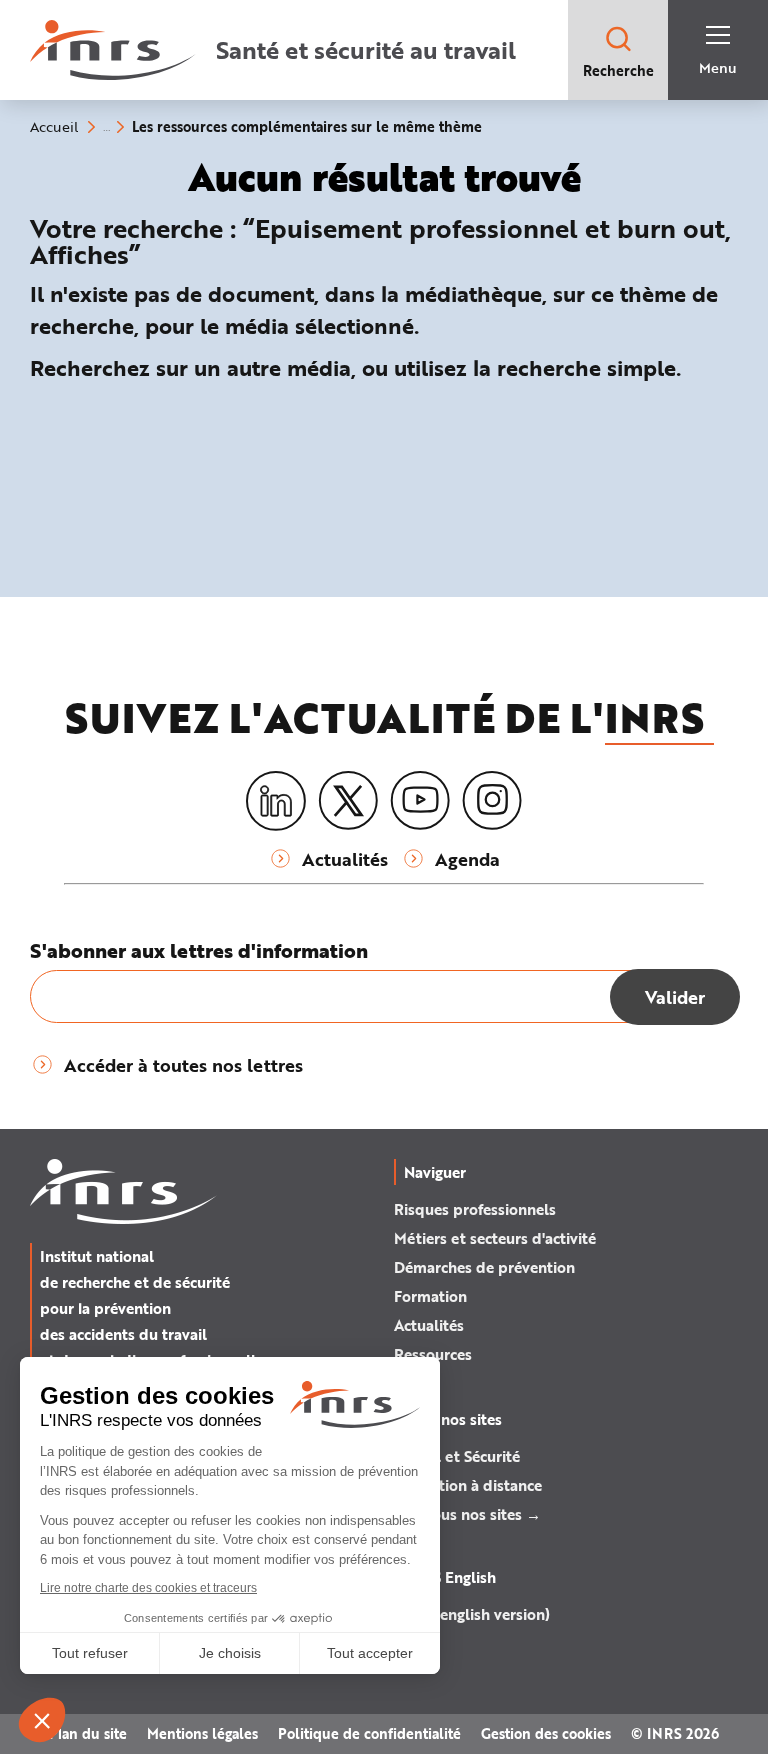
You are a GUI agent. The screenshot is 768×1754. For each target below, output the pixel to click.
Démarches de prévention (484, 1267)
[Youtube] (420, 801)
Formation (430, 1296)
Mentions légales (202, 1733)
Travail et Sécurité (457, 1456)
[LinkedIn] (276, 801)
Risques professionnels (475, 1209)
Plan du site (88, 1733)
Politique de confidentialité (369, 1733)
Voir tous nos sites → (467, 1514)
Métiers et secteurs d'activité (495, 1238)
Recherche (618, 70)
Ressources (433, 1354)
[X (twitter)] (348, 801)
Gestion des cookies (546, 1733)
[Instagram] (492, 801)
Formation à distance (468, 1485)
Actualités (429, 1325)
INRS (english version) (472, 1614)
